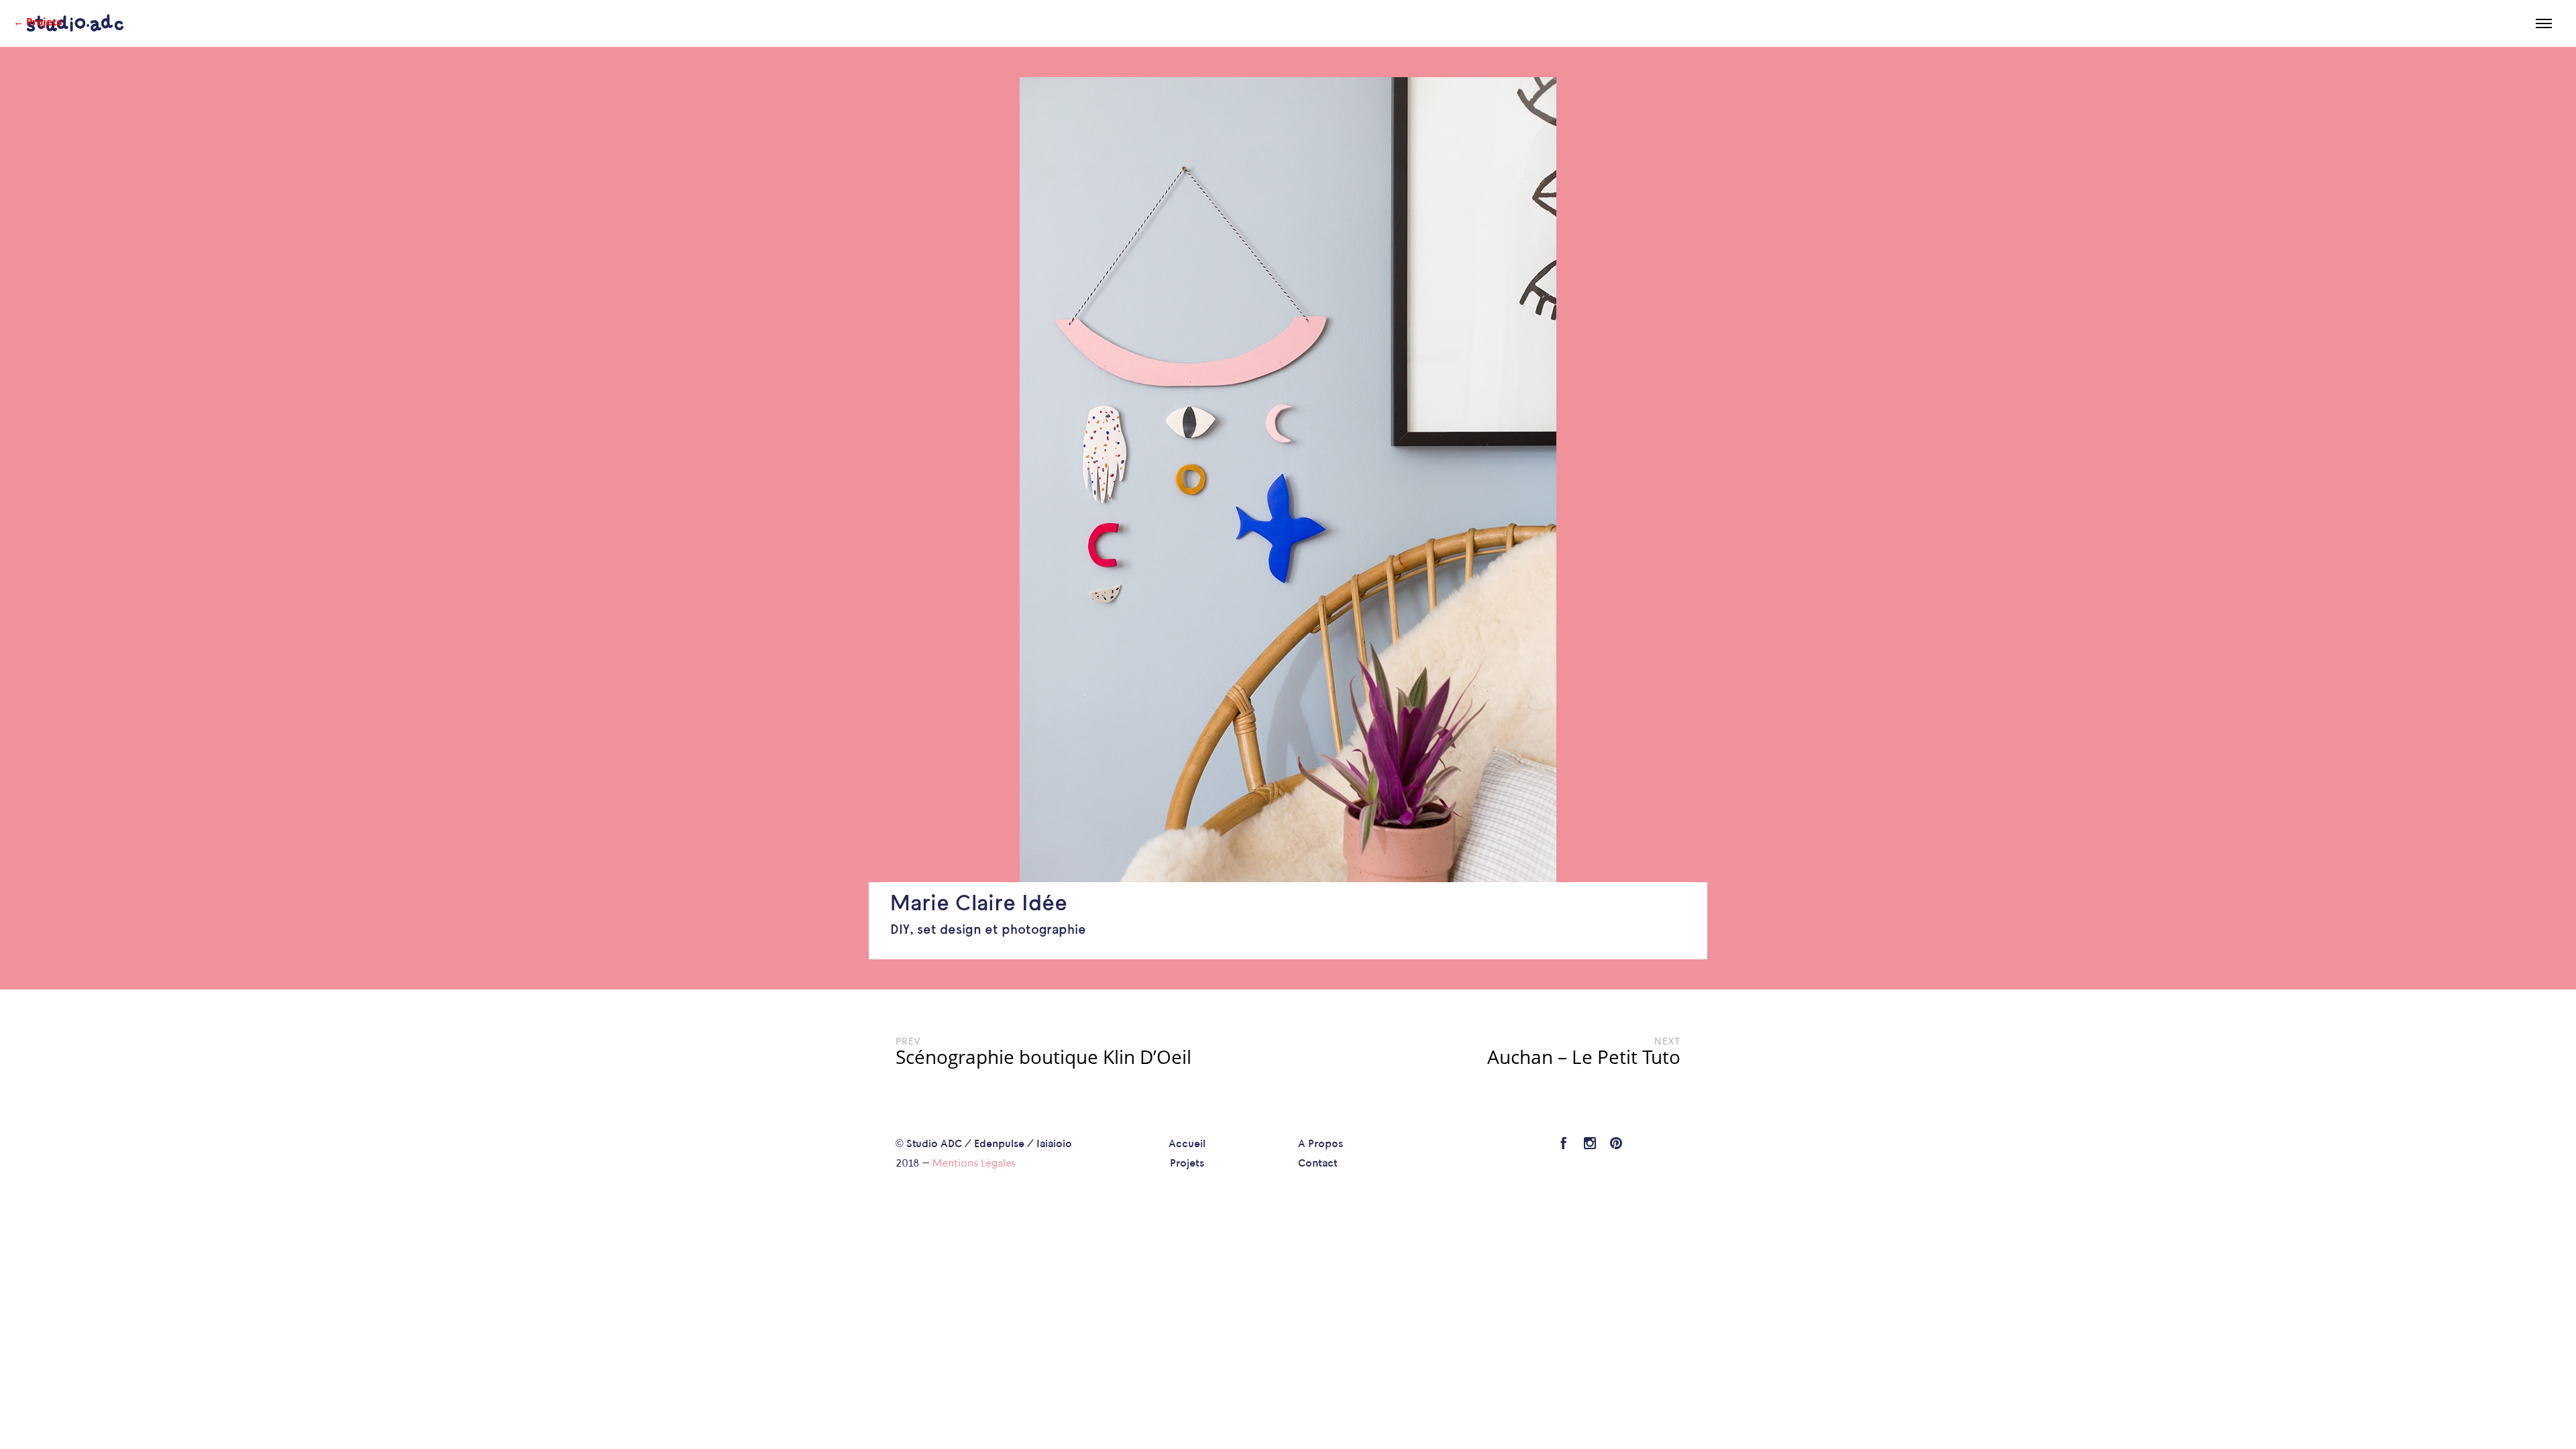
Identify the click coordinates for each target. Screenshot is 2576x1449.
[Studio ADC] (75, 23)
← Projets (38, 21)
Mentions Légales (974, 1164)
